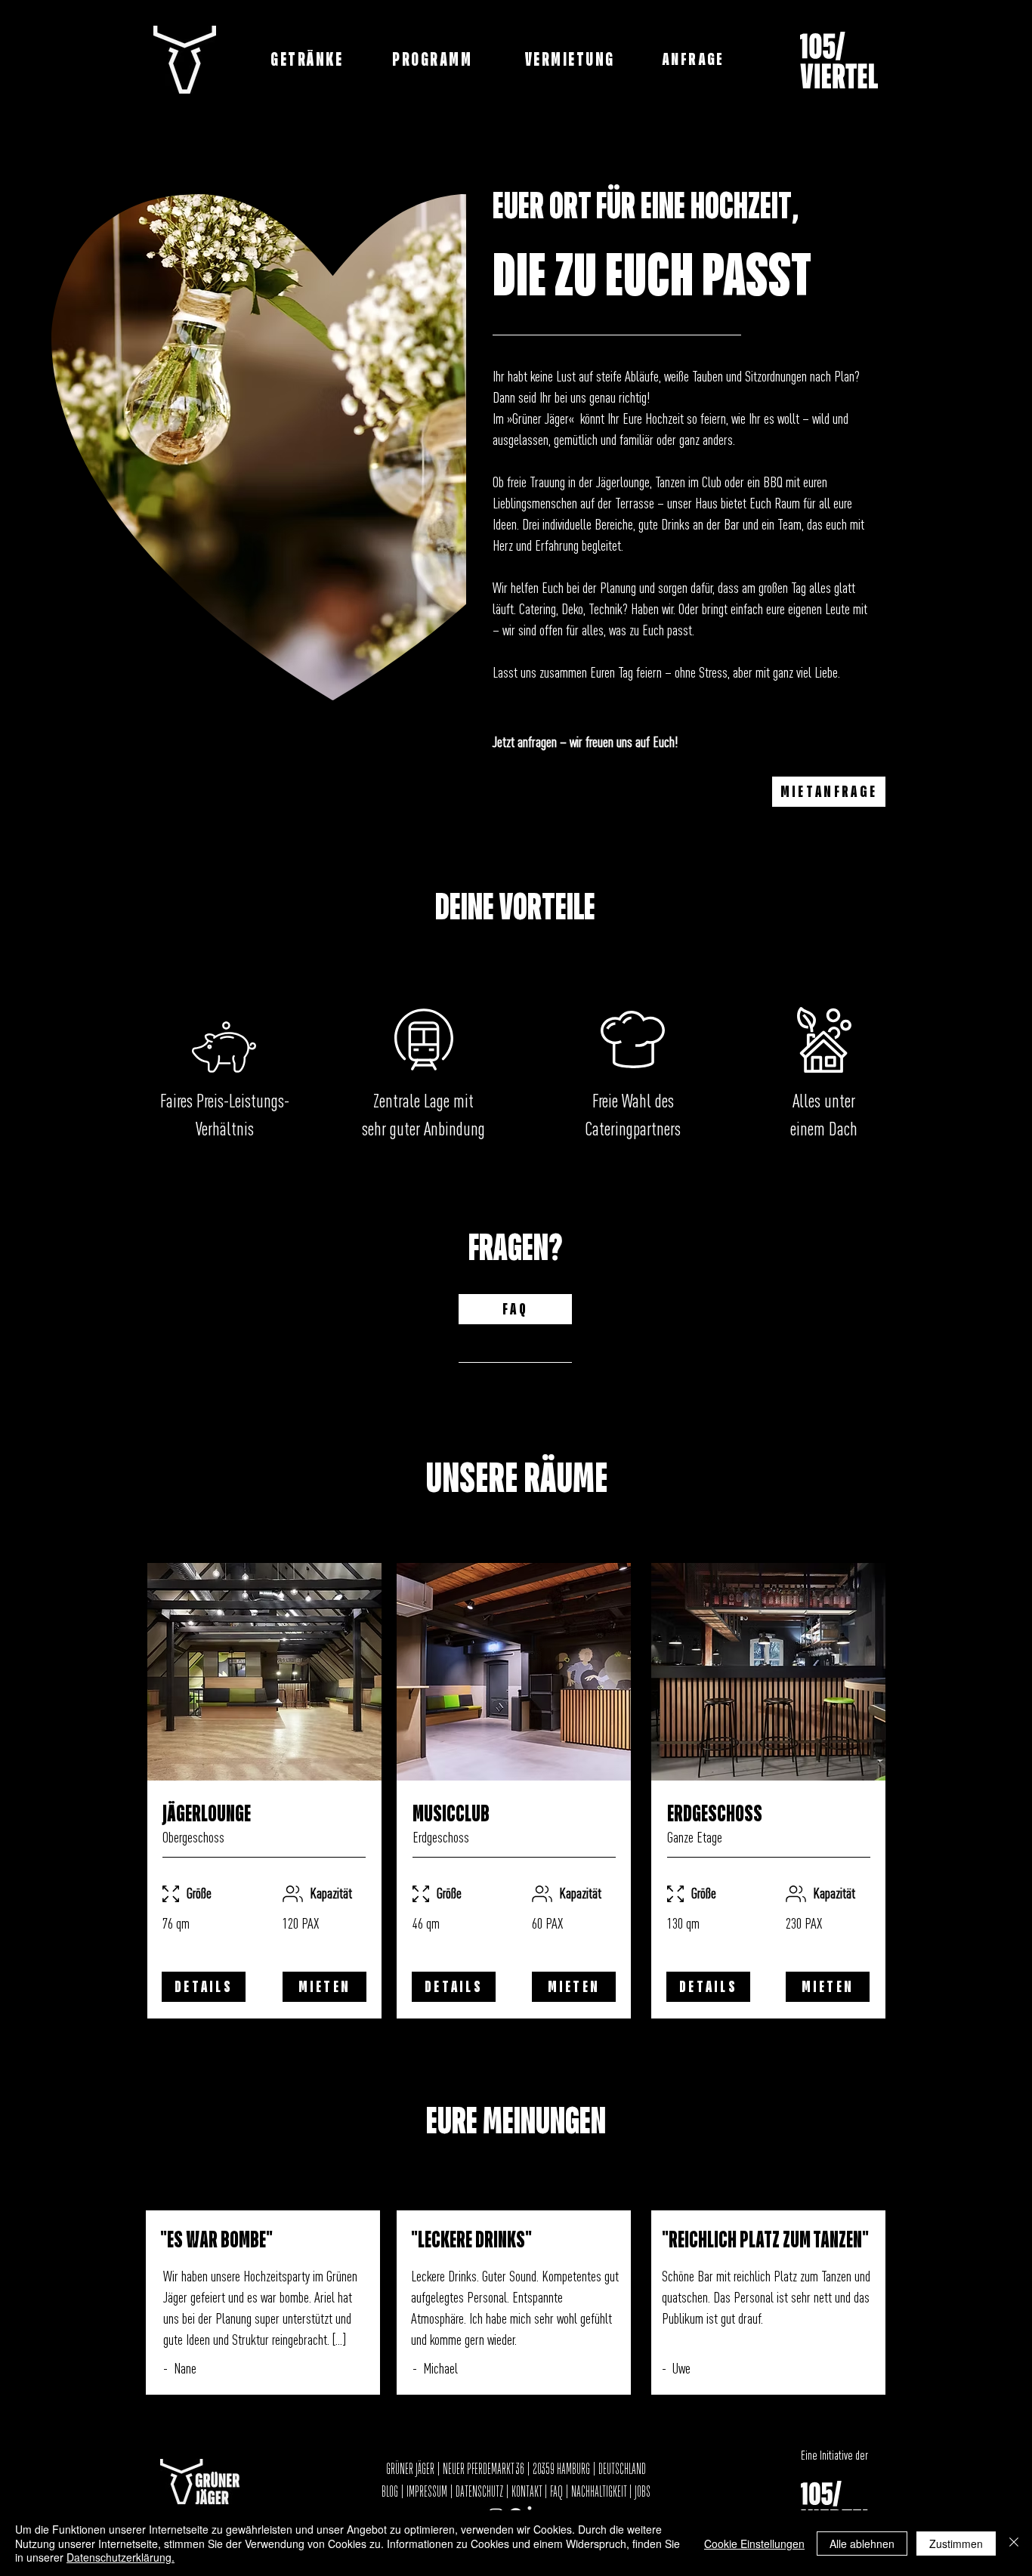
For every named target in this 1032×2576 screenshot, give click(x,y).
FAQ (556, 2492)
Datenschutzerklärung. (121, 2557)
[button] (695, 60)
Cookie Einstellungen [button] (754, 2544)
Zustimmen (956, 2544)
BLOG (391, 2492)
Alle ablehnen (862, 2544)
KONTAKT (527, 2492)
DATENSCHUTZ (479, 2492)
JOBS (643, 2492)
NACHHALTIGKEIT (600, 2492)
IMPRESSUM (427, 2492)
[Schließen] (1014, 2543)
